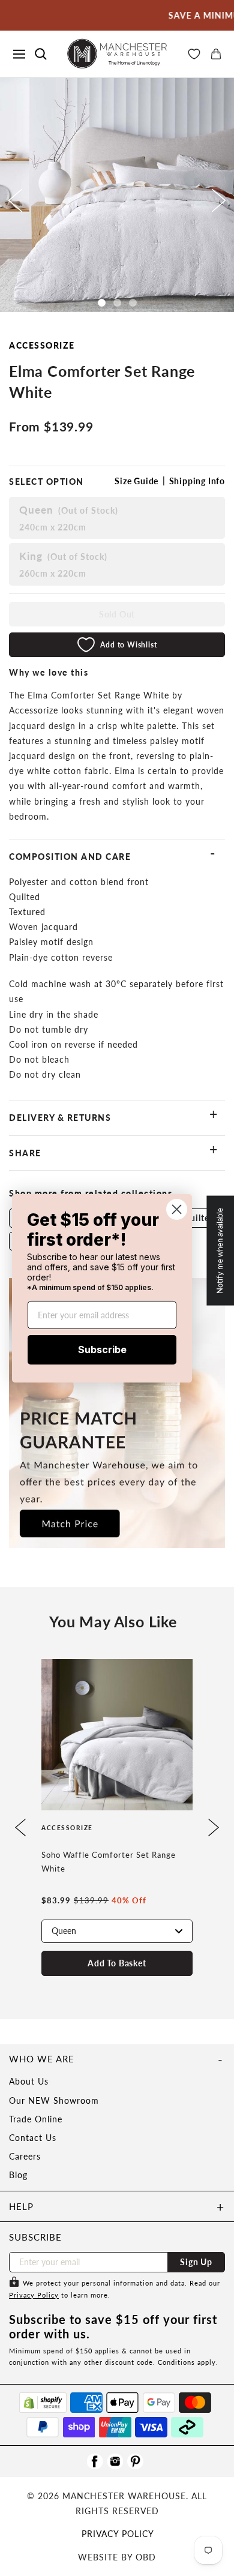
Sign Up (196, 2262)
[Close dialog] (177, 1209)
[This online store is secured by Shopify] (43, 2403)
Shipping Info (197, 481)
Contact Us (33, 2138)
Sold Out (117, 614)
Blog (18, 2175)
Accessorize (42, 345)
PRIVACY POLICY (118, 2534)
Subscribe (102, 1350)
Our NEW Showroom (54, 2100)
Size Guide (136, 481)
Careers (25, 2156)
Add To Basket (117, 1963)
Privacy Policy (34, 2295)
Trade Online (36, 2119)
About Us (29, 2081)
